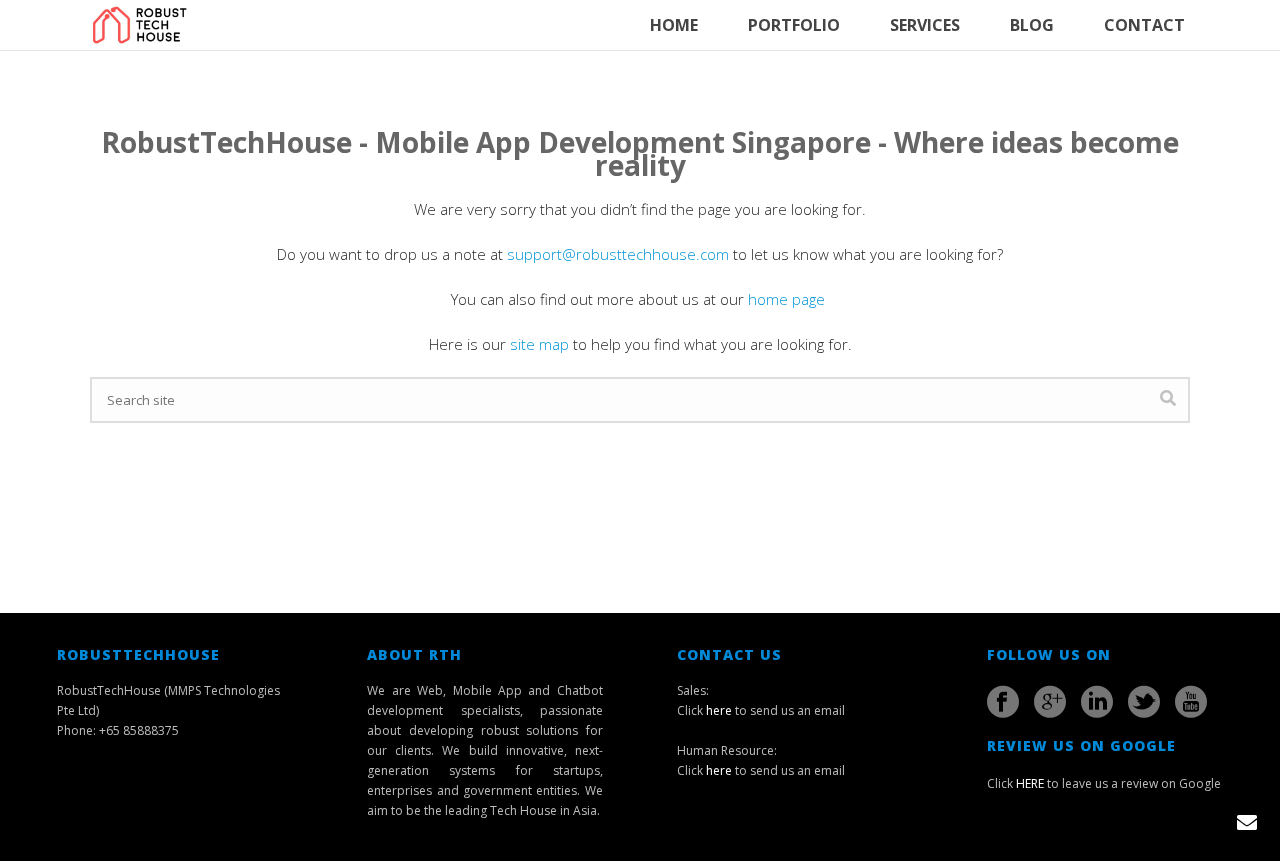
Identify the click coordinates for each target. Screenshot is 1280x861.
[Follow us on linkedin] (1097, 702)
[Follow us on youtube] (1191, 702)
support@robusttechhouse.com (618, 254)
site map (539, 344)
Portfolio (794, 25)
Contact (1144, 25)
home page (788, 299)
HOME (674, 25)
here (719, 710)
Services (925, 25)
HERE (1030, 783)
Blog (1032, 25)
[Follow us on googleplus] (1050, 702)
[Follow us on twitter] (1144, 702)
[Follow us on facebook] (1003, 702)
